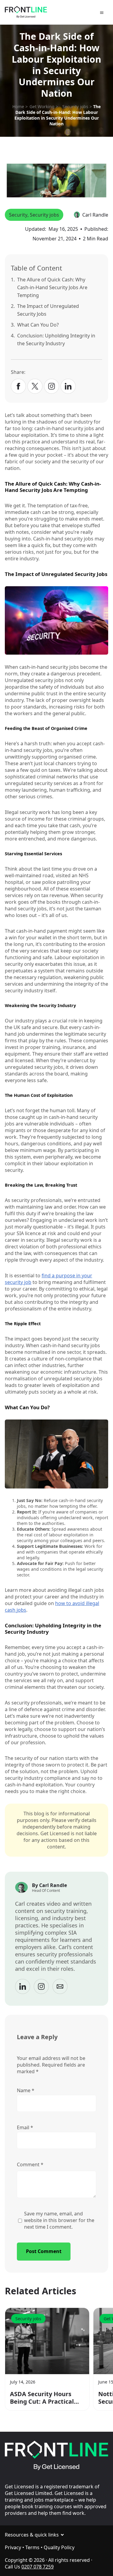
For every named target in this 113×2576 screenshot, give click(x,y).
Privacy (13, 2547)
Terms (32, 2547)
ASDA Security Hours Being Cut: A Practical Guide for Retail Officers (46, 2398)
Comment (30, 2164)
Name (26, 2090)
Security (18, 215)
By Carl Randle (49, 1885)
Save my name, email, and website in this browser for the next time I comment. (59, 2220)
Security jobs (44, 215)
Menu (103, 13)
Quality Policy (59, 2547)
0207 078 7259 (38, 2567)
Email (25, 2127)
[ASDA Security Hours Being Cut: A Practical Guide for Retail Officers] (47, 2341)
